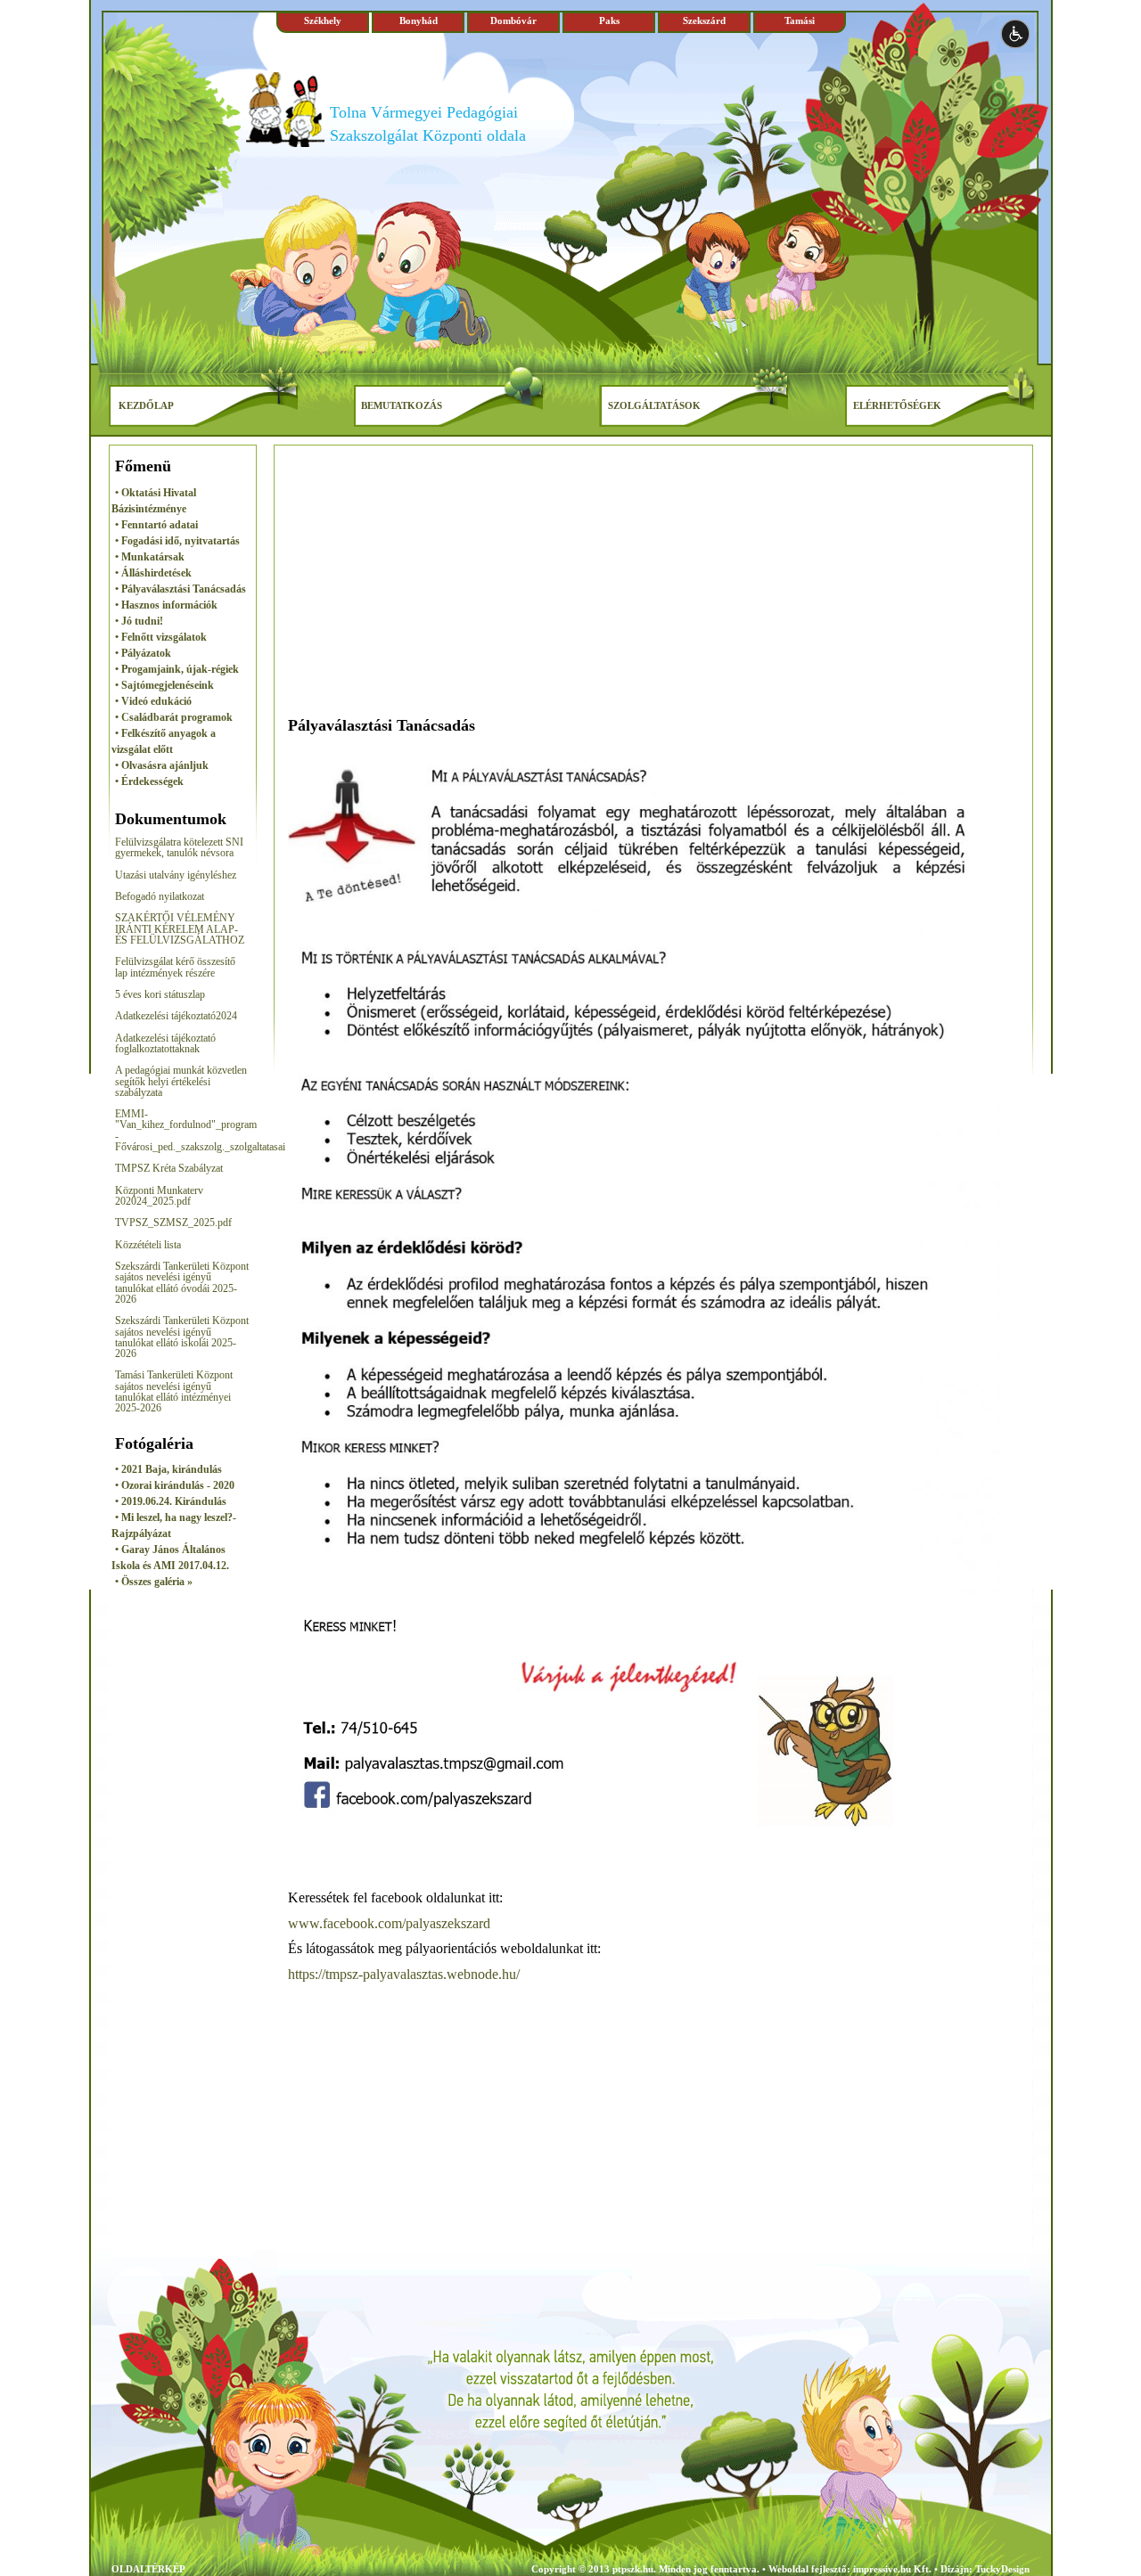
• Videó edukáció (153, 701)
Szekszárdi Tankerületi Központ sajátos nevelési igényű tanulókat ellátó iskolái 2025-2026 (182, 1337)
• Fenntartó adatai (156, 525)
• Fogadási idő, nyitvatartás (177, 541)
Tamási (800, 20)
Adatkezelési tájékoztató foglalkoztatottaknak (165, 1043)
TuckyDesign (1002, 2569)
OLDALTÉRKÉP (148, 2569)
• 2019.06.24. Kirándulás (171, 1501)
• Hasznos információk (166, 605)
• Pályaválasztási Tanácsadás (181, 589)
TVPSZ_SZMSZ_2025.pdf (173, 1223)
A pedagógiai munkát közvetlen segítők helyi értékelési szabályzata (181, 1081)
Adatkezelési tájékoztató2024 (176, 1016)
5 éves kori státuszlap (160, 994)
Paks (609, 20)
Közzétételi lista (148, 1245)
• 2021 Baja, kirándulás (168, 1469)
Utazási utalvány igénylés (168, 875)
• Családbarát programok (174, 717)
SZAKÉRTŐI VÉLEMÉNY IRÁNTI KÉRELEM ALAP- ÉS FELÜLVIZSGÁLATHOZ (180, 929)
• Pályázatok (143, 653)
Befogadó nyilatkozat (160, 896)
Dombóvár (513, 20)
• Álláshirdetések (153, 573)
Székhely (323, 20)
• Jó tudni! (139, 621)
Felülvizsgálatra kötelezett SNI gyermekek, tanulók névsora (179, 847)
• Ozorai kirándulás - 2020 (175, 1485)
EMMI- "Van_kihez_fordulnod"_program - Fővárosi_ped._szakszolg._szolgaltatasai (200, 1130)
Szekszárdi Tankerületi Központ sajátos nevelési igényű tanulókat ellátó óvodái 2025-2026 (182, 1283)
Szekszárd (704, 20)
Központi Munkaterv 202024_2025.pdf (159, 1196)
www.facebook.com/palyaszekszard (389, 1923)
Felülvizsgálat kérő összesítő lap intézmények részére (175, 967)
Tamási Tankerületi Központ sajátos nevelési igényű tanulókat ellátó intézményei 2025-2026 (174, 1391)
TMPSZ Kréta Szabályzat (170, 1168)
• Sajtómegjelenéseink (164, 685)
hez (229, 875)
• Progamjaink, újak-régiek (177, 669)
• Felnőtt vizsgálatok (161, 637)
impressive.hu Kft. (892, 2569)
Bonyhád (419, 20)
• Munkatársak (150, 557)
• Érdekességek (149, 781)
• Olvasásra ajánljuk (162, 765)
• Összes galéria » (154, 1582)
